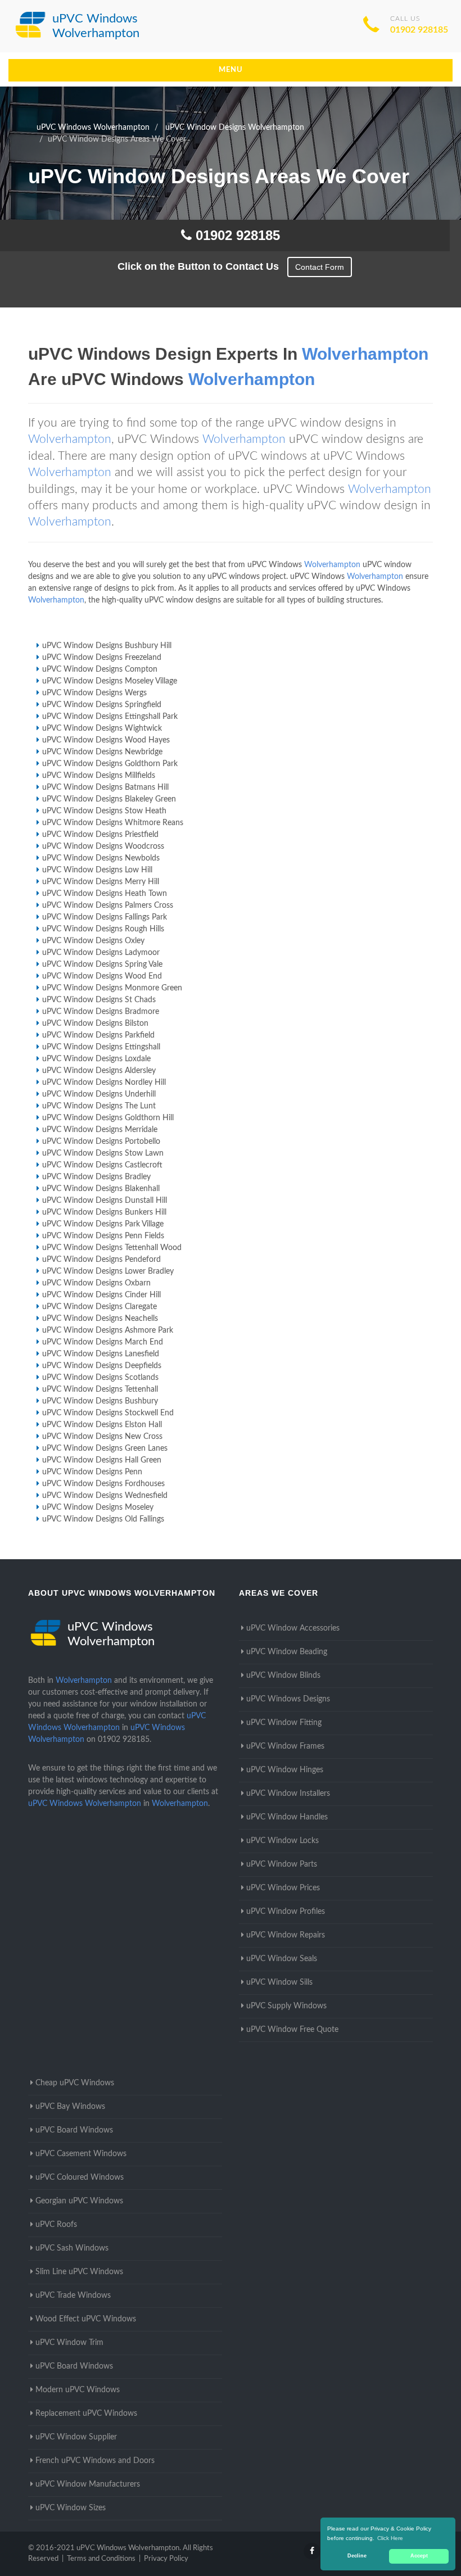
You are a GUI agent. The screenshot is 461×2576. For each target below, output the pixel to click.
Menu (231, 70)
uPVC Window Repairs (286, 1935)
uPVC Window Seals (282, 1959)
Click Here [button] (390, 2538)
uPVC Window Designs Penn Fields (103, 1236)
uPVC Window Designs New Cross (102, 1437)
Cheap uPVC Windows (75, 2083)
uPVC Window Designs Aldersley (99, 1071)
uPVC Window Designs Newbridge (102, 752)
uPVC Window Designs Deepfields (102, 1366)
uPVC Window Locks (283, 1841)
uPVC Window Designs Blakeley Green (109, 799)
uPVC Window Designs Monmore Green (112, 988)
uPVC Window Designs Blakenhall (101, 1189)
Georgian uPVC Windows (79, 2201)
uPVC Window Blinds (283, 1676)
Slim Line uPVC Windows (79, 2272)
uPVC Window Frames (285, 1746)
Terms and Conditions (101, 2559)
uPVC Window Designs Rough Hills (103, 929)
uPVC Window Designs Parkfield (98, 1035)
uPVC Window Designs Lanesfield (101, 1354)
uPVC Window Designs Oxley (93, 941)
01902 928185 (419, 30)
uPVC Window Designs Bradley (96, 1177)
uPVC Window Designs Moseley (98, 1507)
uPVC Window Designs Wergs (94, 693)
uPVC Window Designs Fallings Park (105, 917)
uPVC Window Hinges (285, 1770)
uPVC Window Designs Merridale (100, 1130)
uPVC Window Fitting (284, 1723)
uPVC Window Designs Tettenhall (100, 1389)
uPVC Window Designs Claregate (100, 1307)
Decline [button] (357, 2556)
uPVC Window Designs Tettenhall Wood (112, 1248)
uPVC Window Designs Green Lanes (105, 1448)
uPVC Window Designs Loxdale (96, 1059)
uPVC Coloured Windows (80, 2177)
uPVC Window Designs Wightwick (102, 728)
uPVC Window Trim (69, 2343)
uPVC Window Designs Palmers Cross (108, 906)
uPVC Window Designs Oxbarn (96, 1283)
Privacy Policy (166, 2559)
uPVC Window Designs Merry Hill (101, 882)
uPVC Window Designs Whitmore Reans (113, 823)
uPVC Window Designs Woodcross (103, 846)
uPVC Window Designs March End (103, 1342)
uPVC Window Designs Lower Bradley (108, 1271)
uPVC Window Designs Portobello (101, 1142)
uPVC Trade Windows (73, 2296)
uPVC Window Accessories (293, 1628)
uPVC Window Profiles (286, 1912)
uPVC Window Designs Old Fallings (103, 1519)
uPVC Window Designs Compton (100, 669)
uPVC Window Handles (287, 1817)
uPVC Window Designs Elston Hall (102, 1425)
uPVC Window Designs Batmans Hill (105, 787)
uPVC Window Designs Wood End (102, 976)
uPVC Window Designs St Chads (99, 1000)
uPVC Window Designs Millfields (99, 776)
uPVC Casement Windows (81, 2154)
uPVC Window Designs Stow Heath (104, 811)
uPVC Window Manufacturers (88, 2484)
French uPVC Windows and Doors (95, 2461)
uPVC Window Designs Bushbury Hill (107, 646)
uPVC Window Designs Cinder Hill (101, 1295)
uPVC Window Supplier (76, 2437)
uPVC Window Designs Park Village (103, 1224)
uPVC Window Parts (282, 1864)
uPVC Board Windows (74, 2130)
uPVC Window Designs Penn (92, 1472)
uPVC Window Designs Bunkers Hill (104, 1212)
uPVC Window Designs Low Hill (97, 870)
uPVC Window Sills (279, 1982)
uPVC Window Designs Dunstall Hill (105, 1201)
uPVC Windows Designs (288, 1699)
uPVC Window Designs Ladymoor (101, 953)
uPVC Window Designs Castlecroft (102, 1165)
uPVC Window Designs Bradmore (101, 1012)
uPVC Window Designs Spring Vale (102, 965)
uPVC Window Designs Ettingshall (101, 1047)
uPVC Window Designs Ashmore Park (108, 1330)
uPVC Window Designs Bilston (95, 1024)
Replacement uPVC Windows (86, 2414)
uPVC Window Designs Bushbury (100, 1401)
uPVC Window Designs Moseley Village (110, 681)
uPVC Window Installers (288, 1794)
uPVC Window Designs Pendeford (101, 1260)
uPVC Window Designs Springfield (102, 705)
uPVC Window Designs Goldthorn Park (110, 764)
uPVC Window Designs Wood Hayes (106, 740)
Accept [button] (419, 2556)
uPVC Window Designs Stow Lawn (103, 1153)
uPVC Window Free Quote (292, 2030)
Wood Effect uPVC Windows (86, 2319)
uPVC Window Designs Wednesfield (105, 1496)
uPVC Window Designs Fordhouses (103, 1484)
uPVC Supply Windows (286, 2006)
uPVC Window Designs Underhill (99, 1094)
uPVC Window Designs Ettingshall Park (110, 717)
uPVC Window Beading (287, 1652)
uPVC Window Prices (283, 1888)
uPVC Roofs (56, 2225)
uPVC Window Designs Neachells (100, 1319)
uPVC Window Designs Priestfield (100, 835)
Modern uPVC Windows (78, 2390)
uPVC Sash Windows (72, 2248)
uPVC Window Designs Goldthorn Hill (108, 1118)
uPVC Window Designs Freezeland (102, 658)
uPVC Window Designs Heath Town (105, 894)
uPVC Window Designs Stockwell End (108, 1413)
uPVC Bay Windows (70, 2107)
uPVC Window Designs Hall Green (102, 1460)
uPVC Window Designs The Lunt (99, 1106)
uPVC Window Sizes (71, 2508)
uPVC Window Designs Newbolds (101, 858)
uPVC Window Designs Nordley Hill (104, 1083)
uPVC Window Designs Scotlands (100, 1378)
